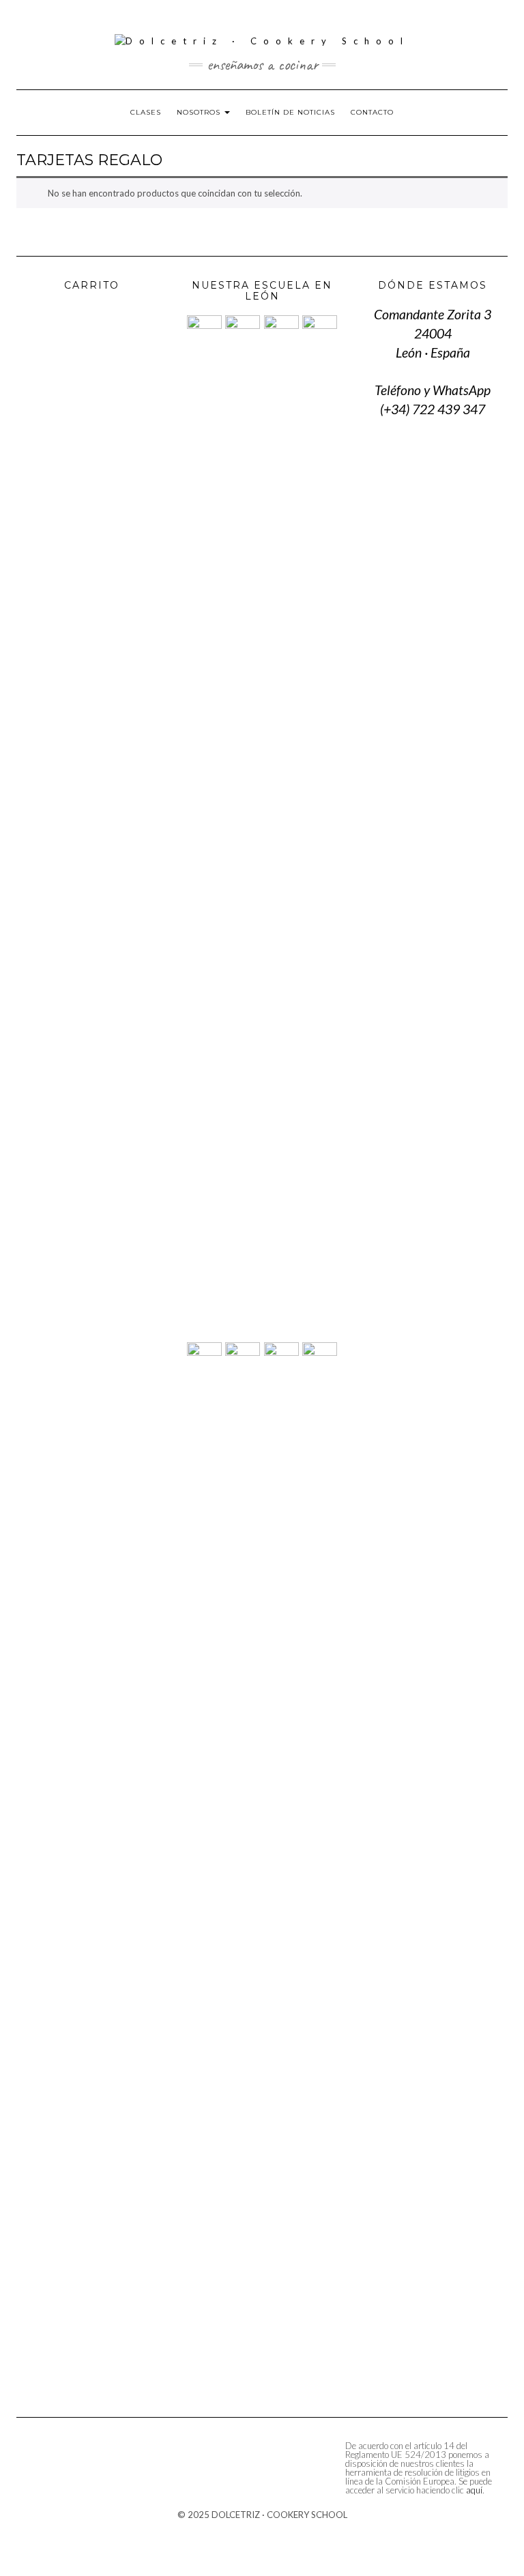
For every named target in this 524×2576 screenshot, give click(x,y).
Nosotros (200, 112)
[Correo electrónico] (483, 23)
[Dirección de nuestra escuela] (503, 23)
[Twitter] (19, 21)
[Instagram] (40, 21)
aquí (474, 2490)
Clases (146, 112)
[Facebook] (61, 21)
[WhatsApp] (463, 23)
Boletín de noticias (290, 112)
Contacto (372, 112)
